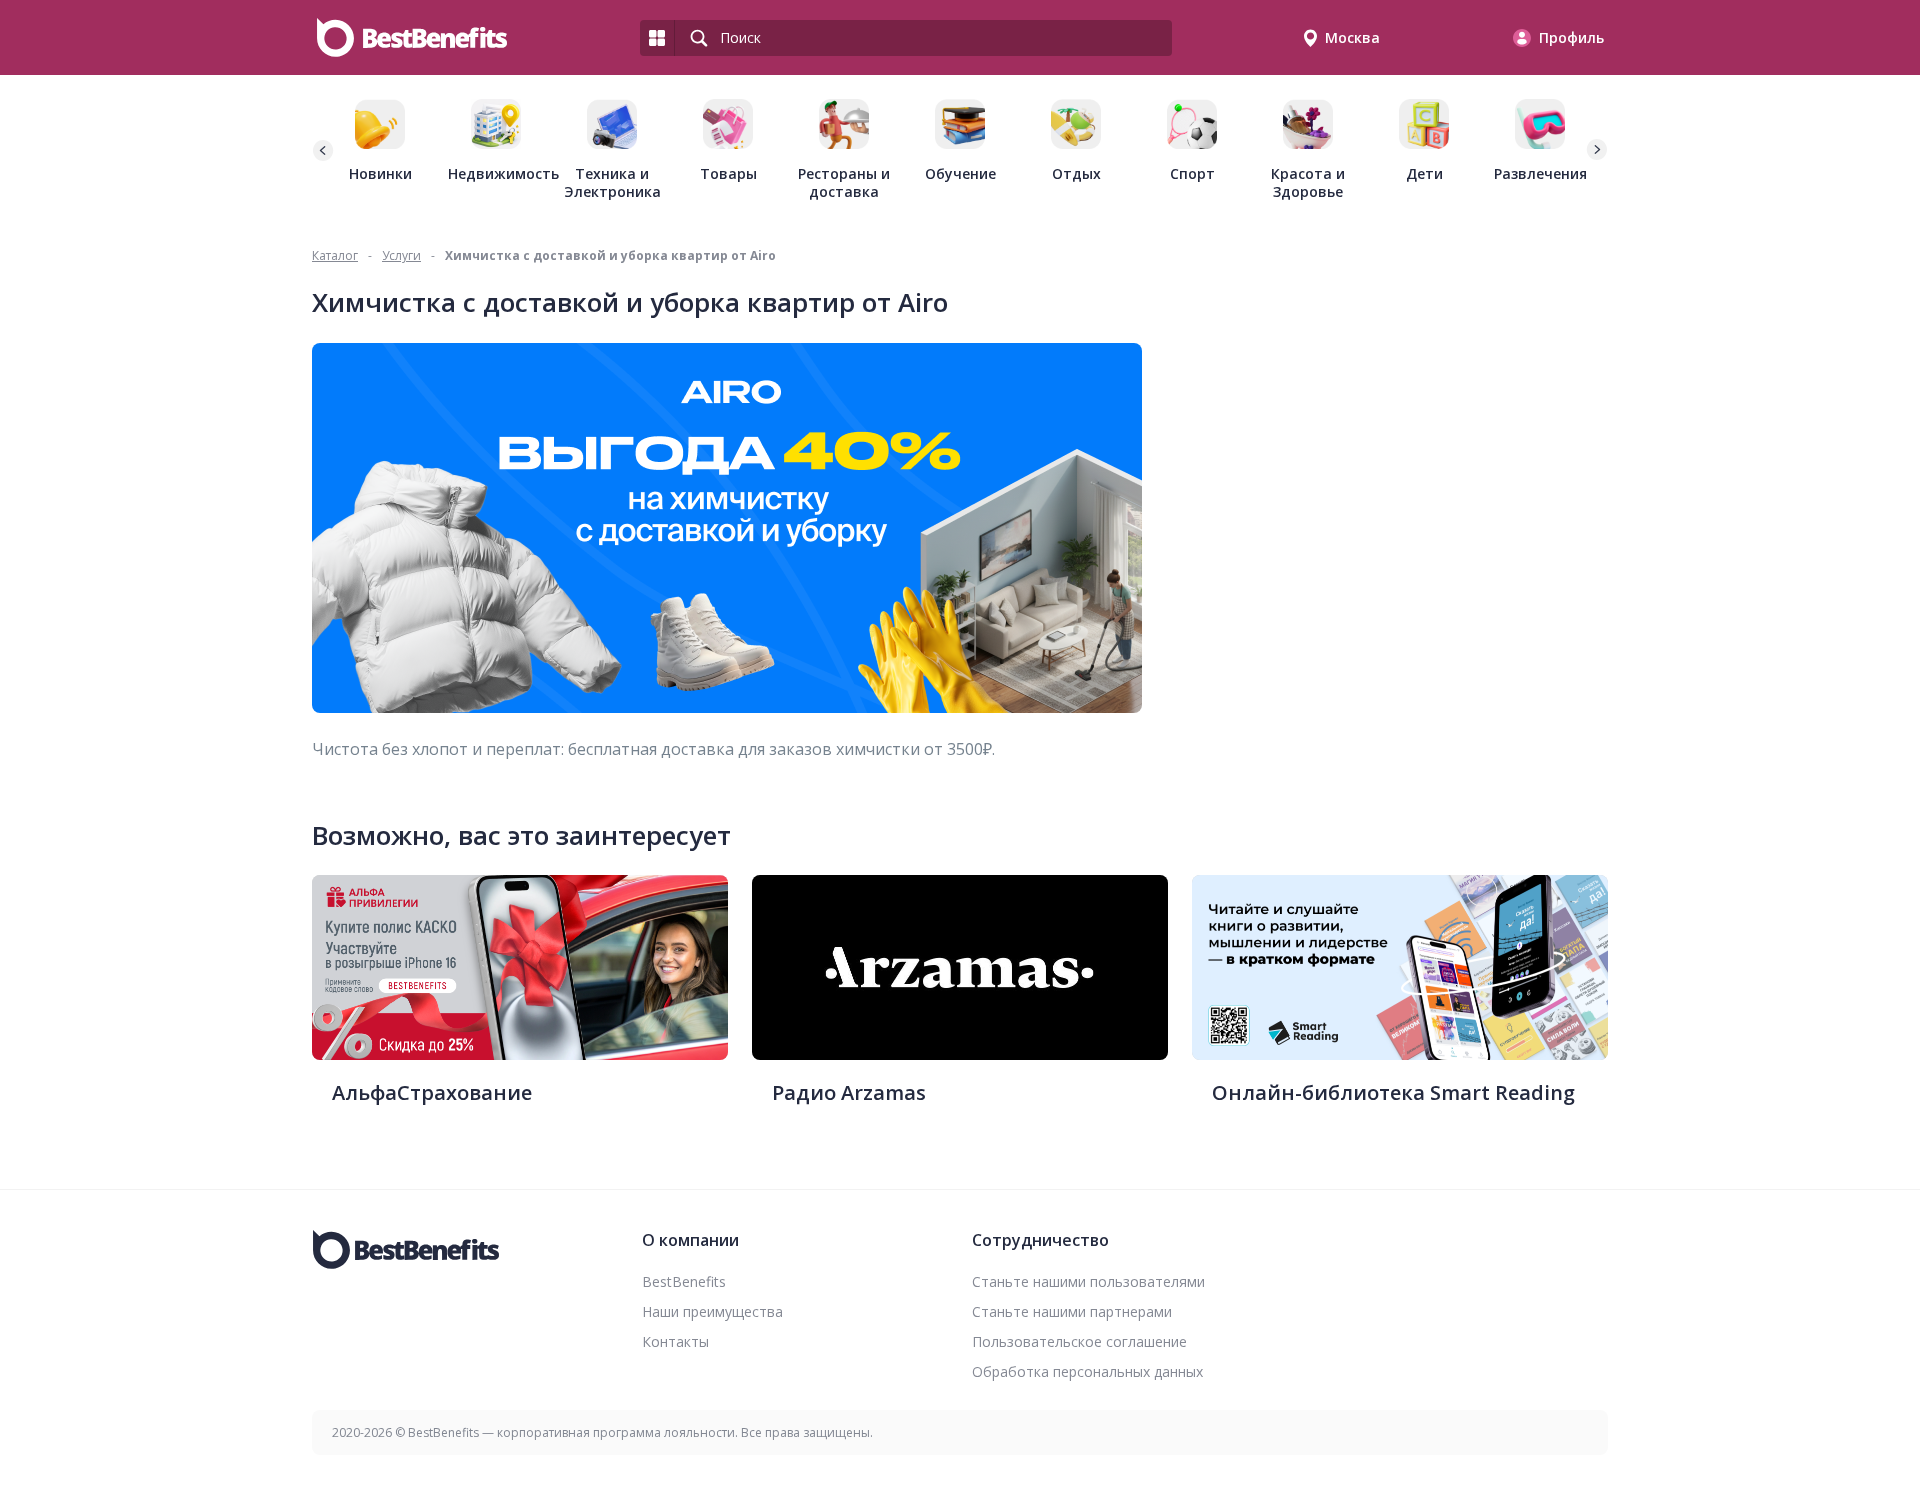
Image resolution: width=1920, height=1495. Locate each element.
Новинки (380, 174)
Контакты (675, 1341)
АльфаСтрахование (432, 1092)
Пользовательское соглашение (1079, 1341)
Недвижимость (496, 174)
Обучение (960, 174)
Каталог (335, 255)
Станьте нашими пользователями (1088, 1281)
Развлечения (1540, 174)
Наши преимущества (712, 1311)
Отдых (1076, 174)
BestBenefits (684, 1281)
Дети (1424, 174)
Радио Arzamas (849, 1092)
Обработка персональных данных (1087, 1371)
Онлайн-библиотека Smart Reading (1393, 1092)
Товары (728, 174)
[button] (1596, 150)
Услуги (401, 255)
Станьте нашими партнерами (1072, 1311)
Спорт (1192, 174)
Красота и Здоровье (1308, 182)
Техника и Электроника (612, 182)
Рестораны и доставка (844, 182)
